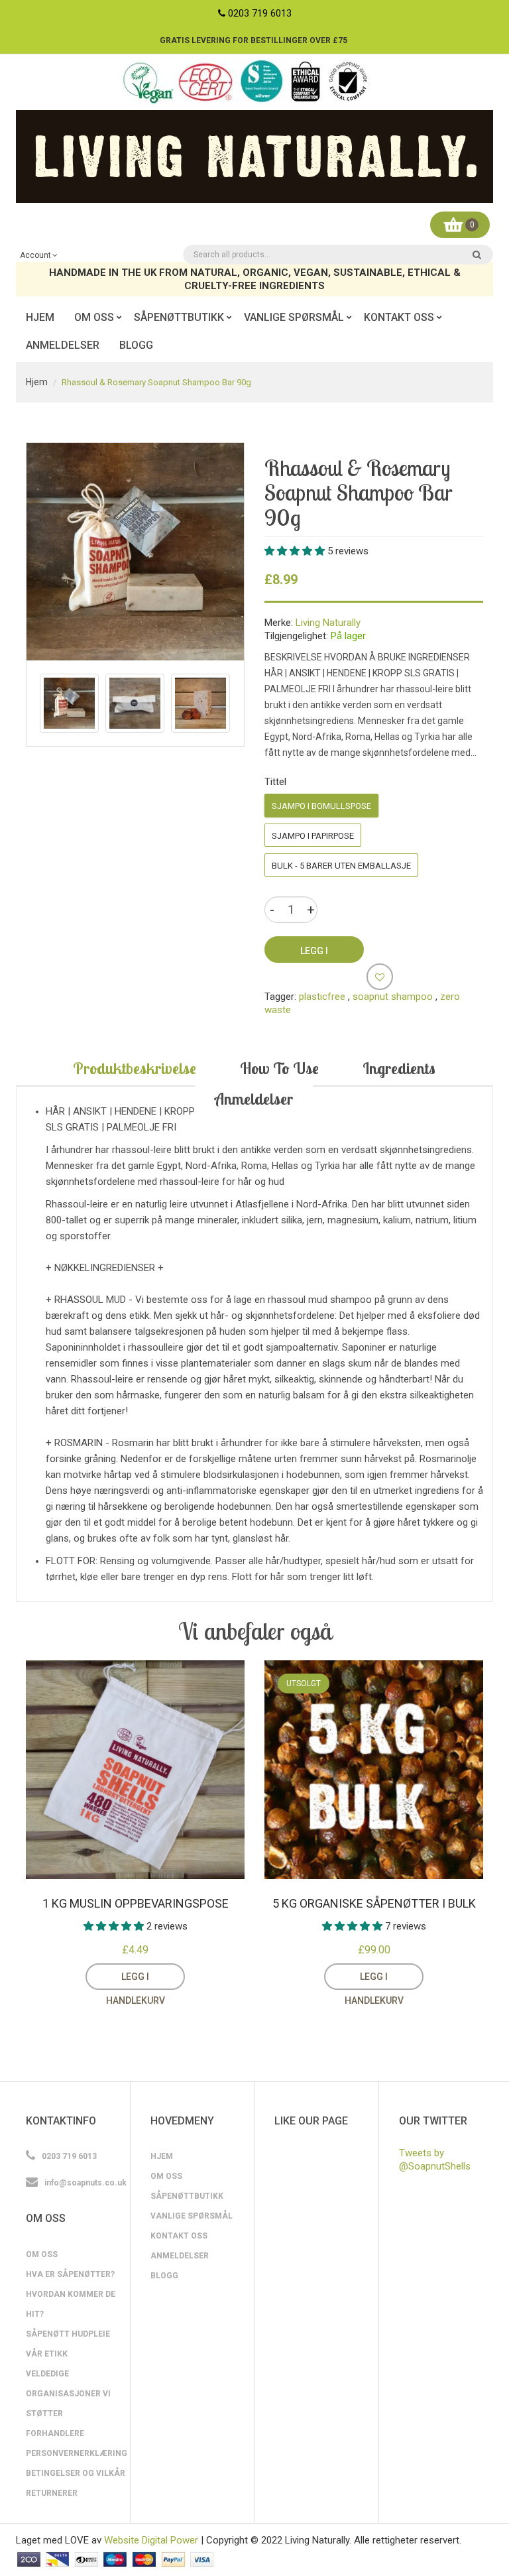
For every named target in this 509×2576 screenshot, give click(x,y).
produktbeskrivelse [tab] (135, 1068)
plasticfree (322, 997)
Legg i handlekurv (136, 1981)
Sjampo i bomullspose (321, 806)
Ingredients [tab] (399, 1068)
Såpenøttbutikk (187, 2196)
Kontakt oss (179, 2236)
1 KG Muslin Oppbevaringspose (136, 1903)
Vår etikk (47, 2354)
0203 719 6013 (260, 13)
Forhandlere (55, 2433)
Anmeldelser (180, 2256)
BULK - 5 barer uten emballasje (341, 866)
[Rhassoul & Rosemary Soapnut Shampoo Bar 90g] (69, 703)
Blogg (164, 2276)
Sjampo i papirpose (313, 836)
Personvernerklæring (77, 2453)
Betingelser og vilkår (76, 2473)
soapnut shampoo (393, 997)
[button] (296, 551)
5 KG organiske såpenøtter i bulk (374, 1903)
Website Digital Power (151, 2540)
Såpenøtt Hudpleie (68, 2334)
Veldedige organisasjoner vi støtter (68, 2394)
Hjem (37, 382)
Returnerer (52, 2493)
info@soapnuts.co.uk (85, 2183)
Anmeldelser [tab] (254, 1099)
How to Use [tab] (279, 1068)
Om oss (42, 2254)
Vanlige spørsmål (192, 2216)
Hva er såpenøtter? (70, 2274)
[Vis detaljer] (195, 1977)
